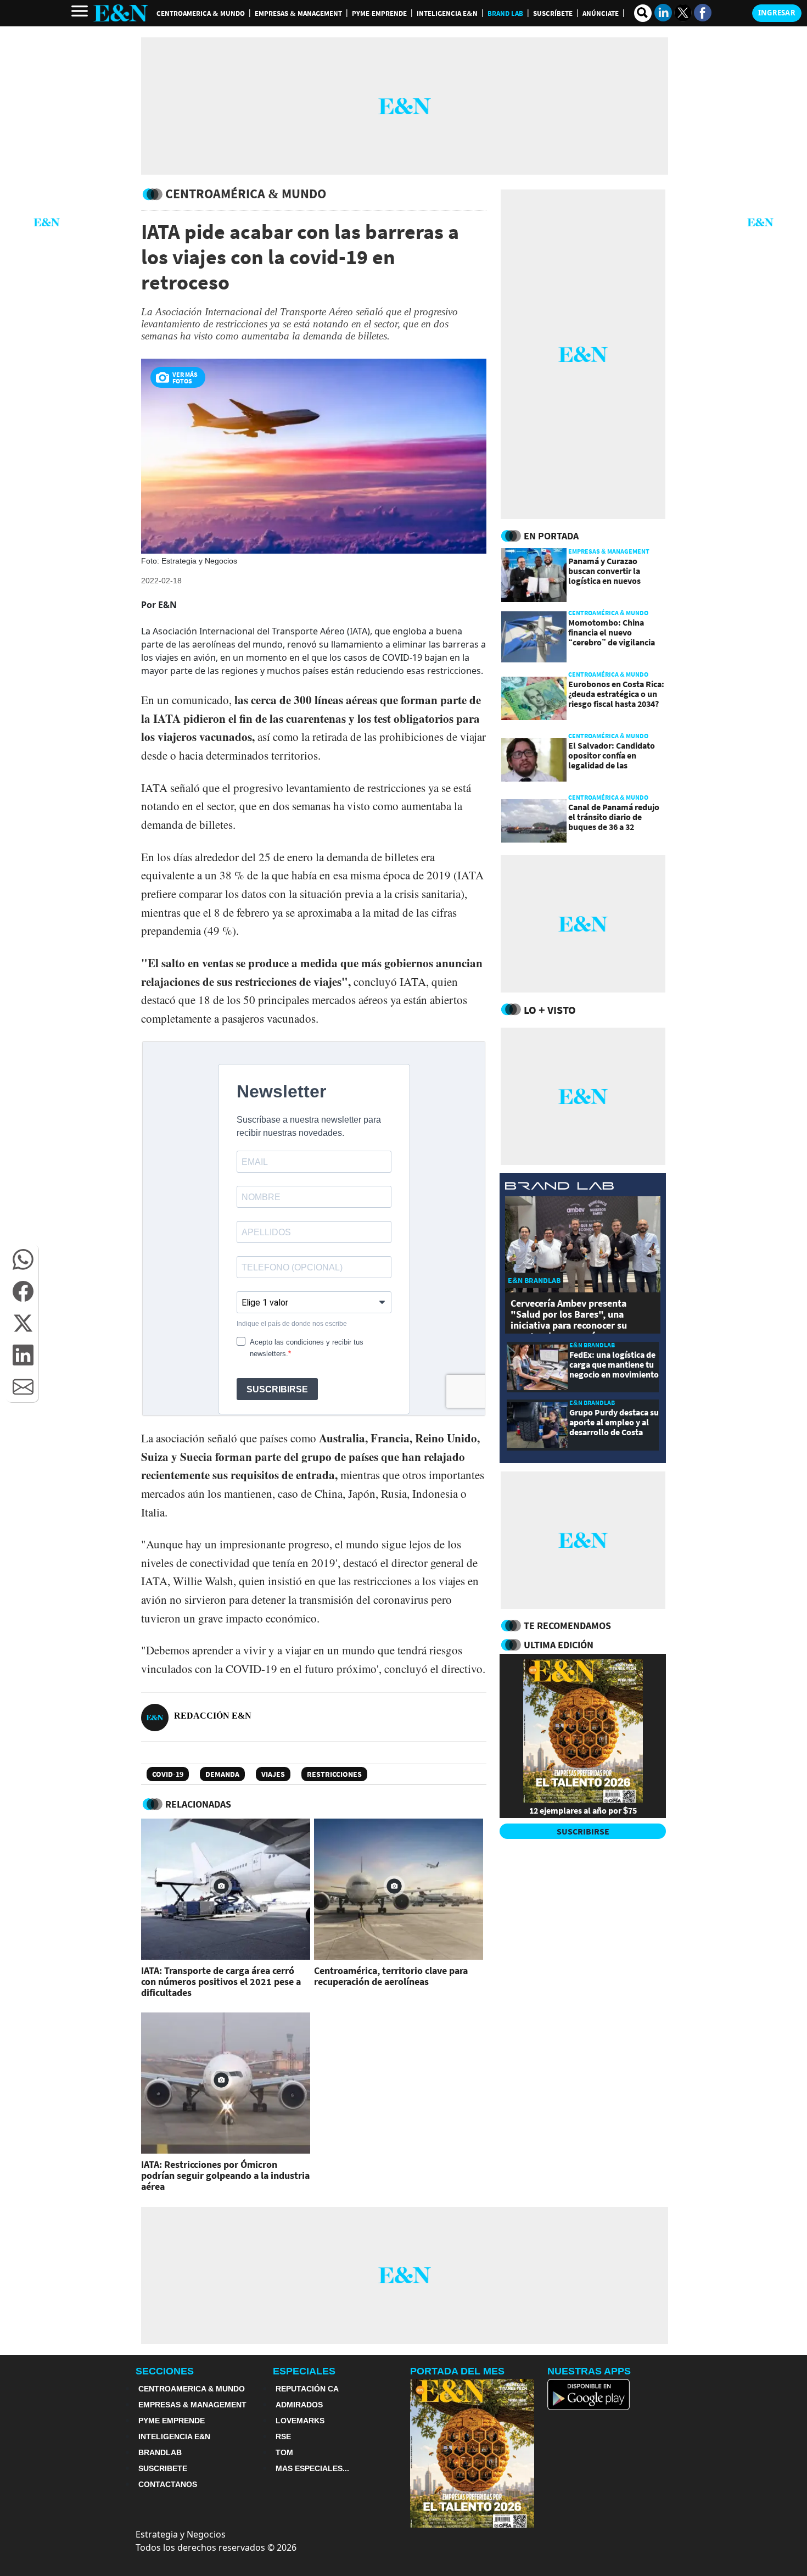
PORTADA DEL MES (457, 2371)
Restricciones (334, 1774)
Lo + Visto (550, 1010)
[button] (23, 1259)
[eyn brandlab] (559, 1187)
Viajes (273, 1774)
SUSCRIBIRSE (583, 1831)
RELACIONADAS (198, 1804)
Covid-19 (168, 1774)
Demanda (222, 1774)
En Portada (551, 536)
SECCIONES (165, 2371)
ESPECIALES (304, 2371)
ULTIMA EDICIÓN (559, 1645)
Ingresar (777, 13)
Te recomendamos (567, 1626)
